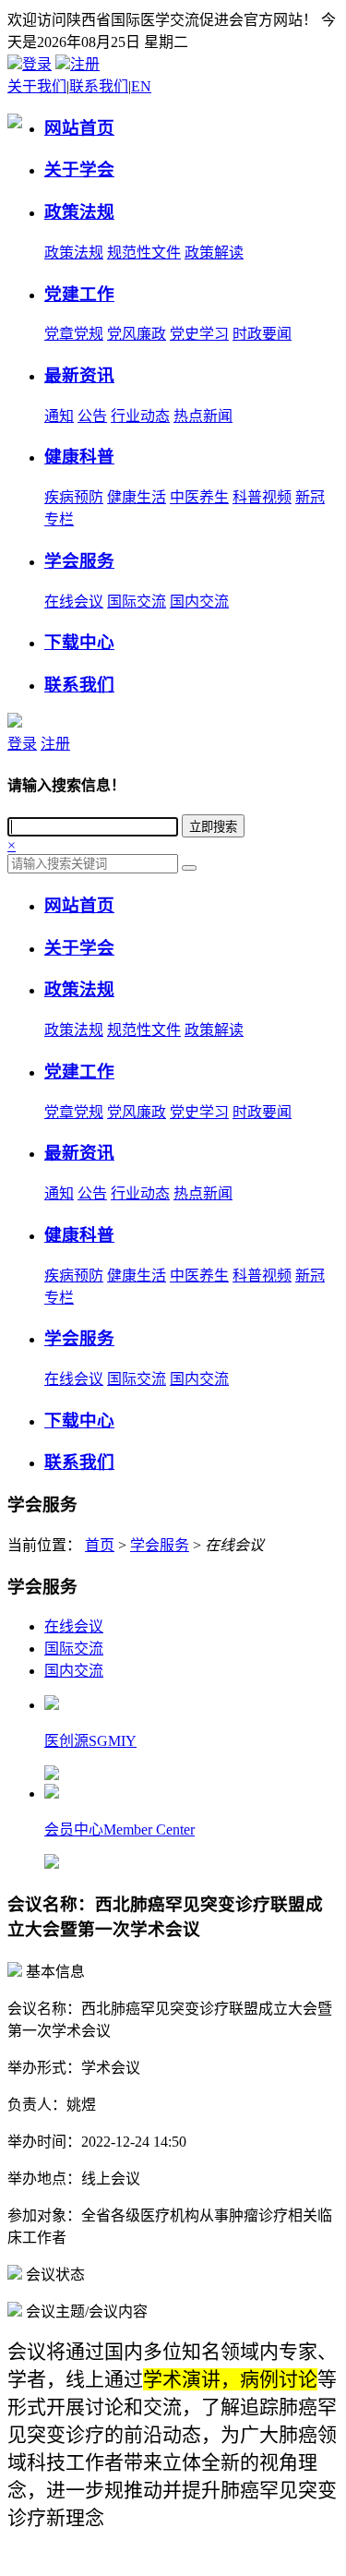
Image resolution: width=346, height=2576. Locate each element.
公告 (92, 416)
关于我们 (37, 86)
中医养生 (199, 497)
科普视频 (262, 497)
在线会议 (74, 602)
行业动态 (140, 416)
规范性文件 (144, 253)
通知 (59, 416)
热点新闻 (203, 416)
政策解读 (214, 253)
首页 (100, 1545)
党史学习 (199, 334)
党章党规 (74, 334)
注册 (85, 64)
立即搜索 (213, 827)
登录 (37, 64)
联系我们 (99, 86)
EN (141, 86)
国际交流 (137, 602)
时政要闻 (262, 334)
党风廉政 (137, 334)
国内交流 (199, 602)
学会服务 (160, 1545)
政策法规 (74, 253)
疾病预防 (74, 497)
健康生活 (137, 497)
